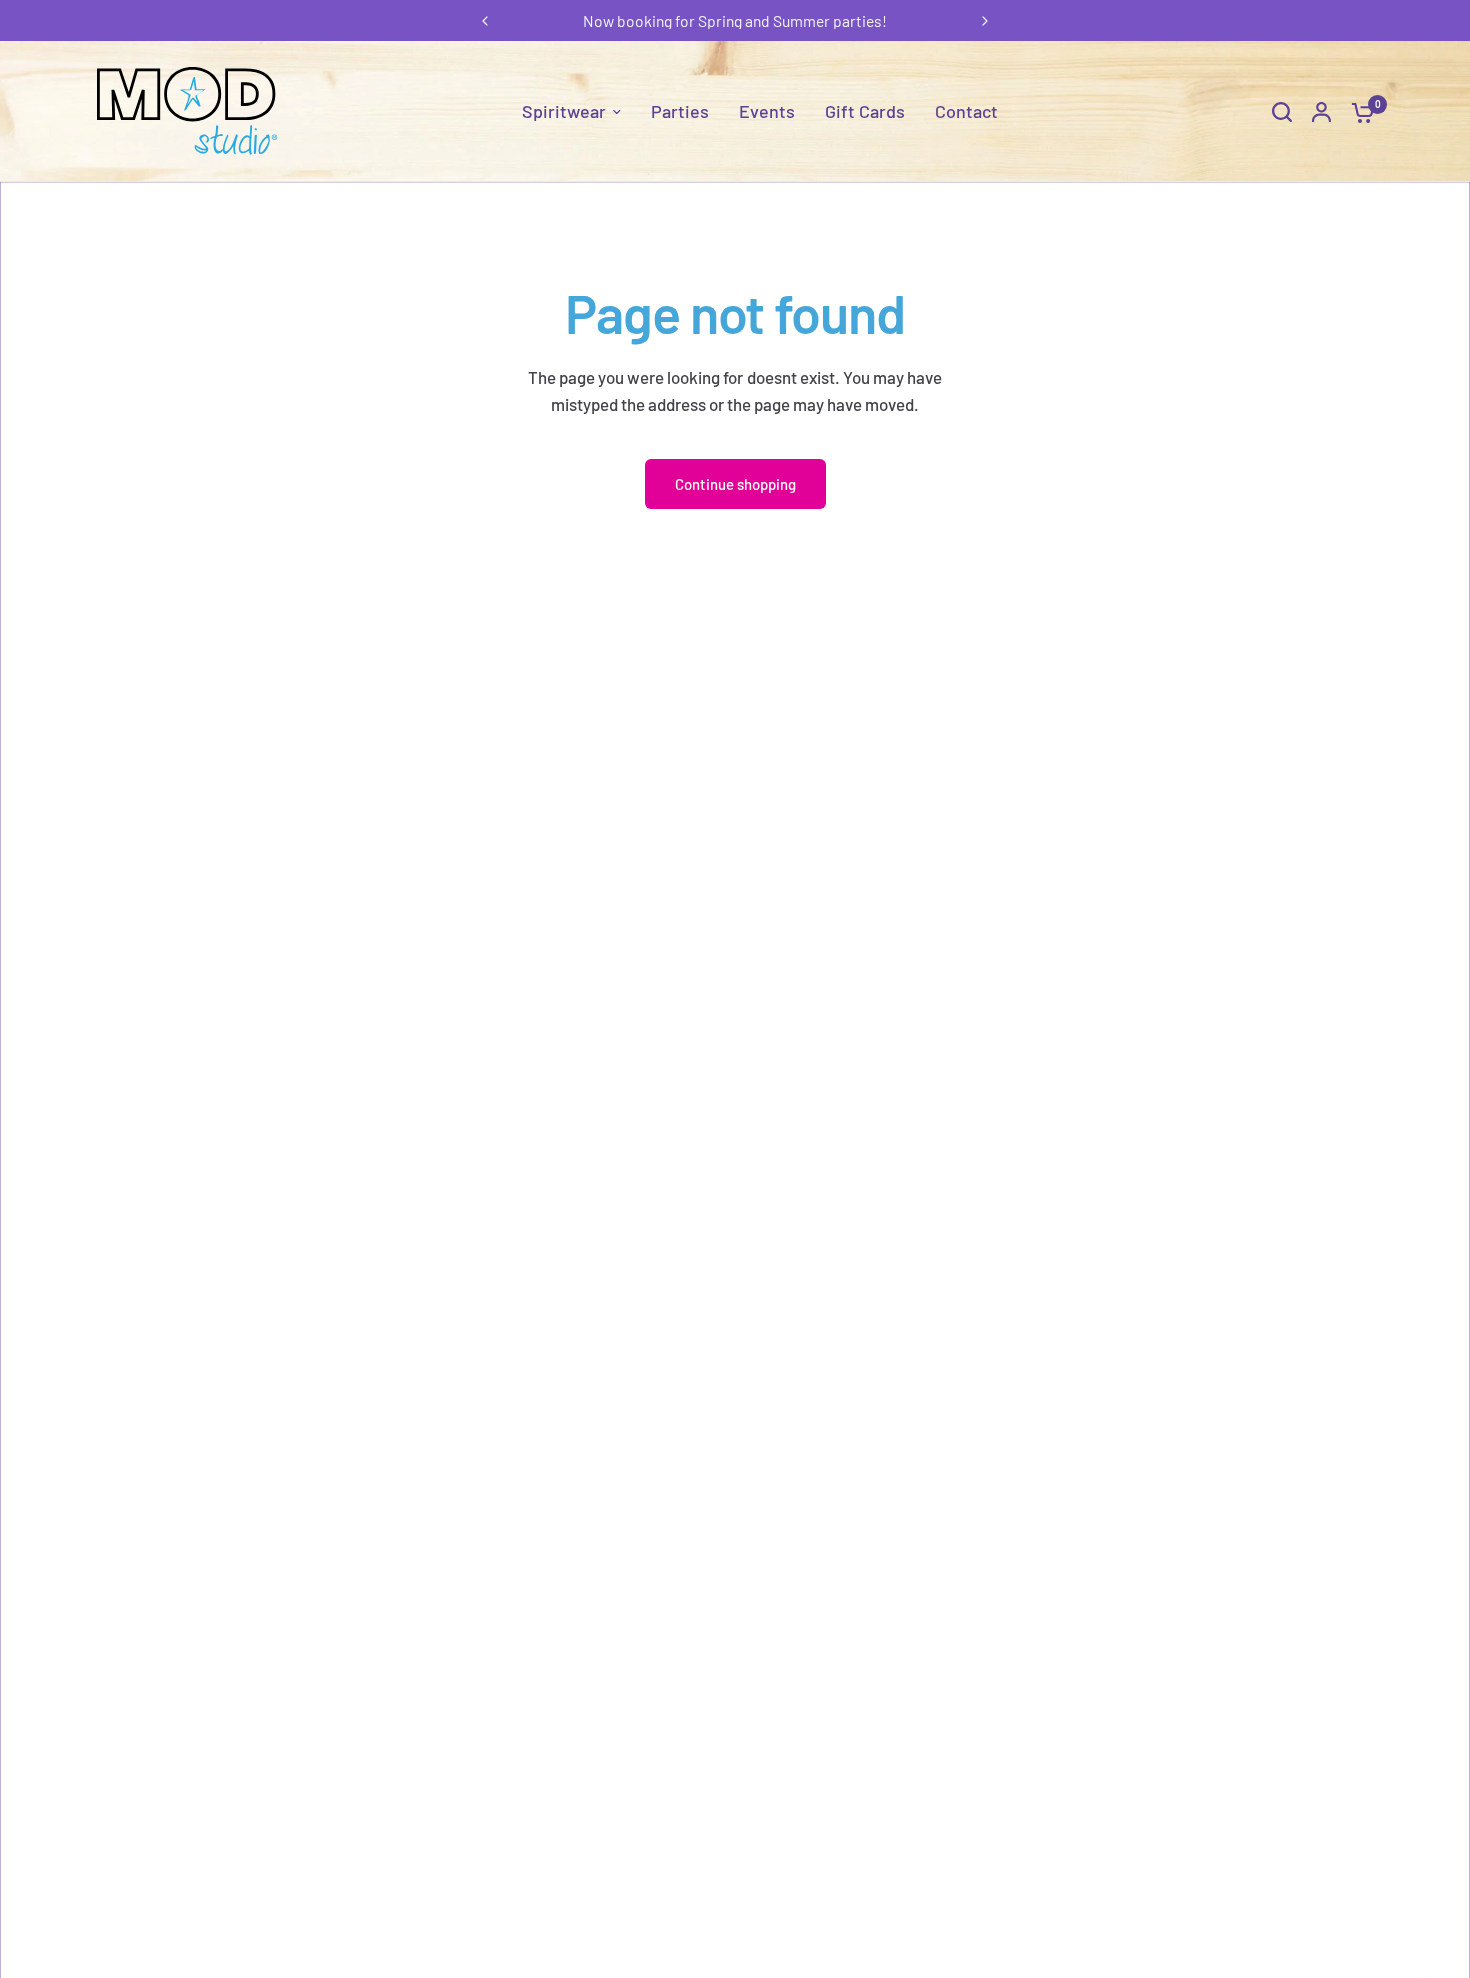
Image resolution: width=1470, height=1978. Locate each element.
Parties (680, 111)
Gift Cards (865, 111)
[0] (1358, 111)
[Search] (1282, 111)
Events (767, 111)
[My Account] (1321, 111)
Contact (966, 111)
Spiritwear (564, 111)
